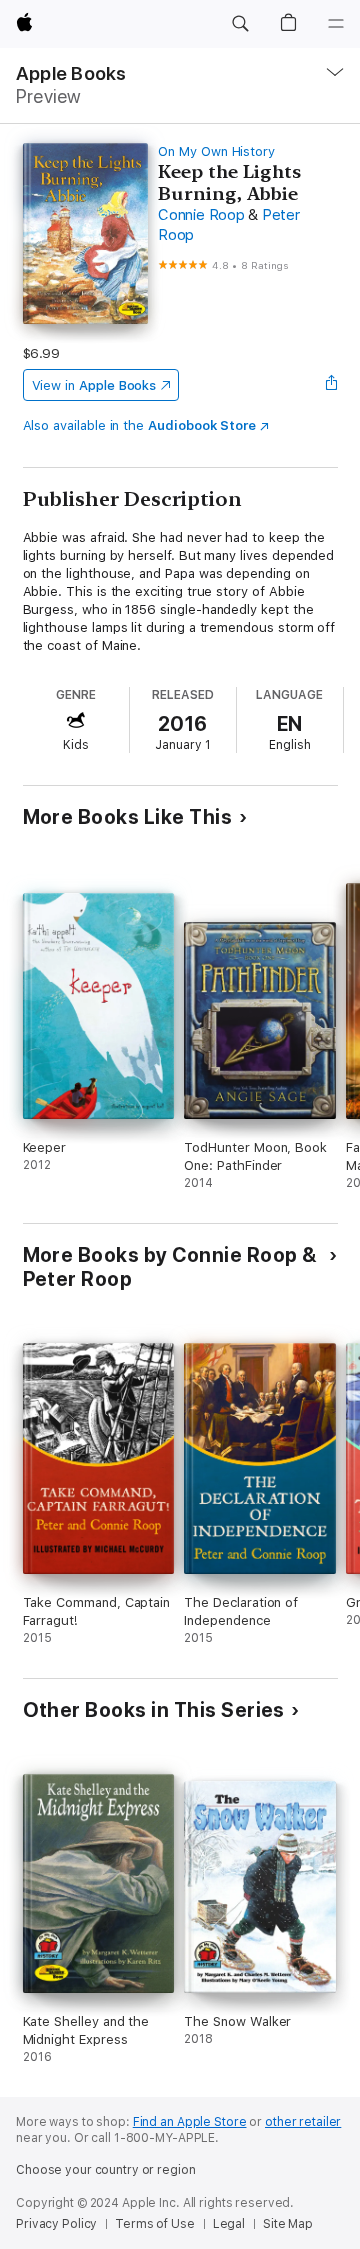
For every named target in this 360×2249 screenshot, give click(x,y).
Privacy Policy (56, 2224)
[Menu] (336, 24)
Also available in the (140, 425)
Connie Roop (201, 215)
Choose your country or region (106, 2170)
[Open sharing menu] (331, 385)
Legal (229, 2224)
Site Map (288, 2224)
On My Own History (216, 151)
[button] (240, 24)
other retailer (303, 2122)
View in (94, 385)
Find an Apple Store (190, 2122)
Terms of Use (155, 2224)
